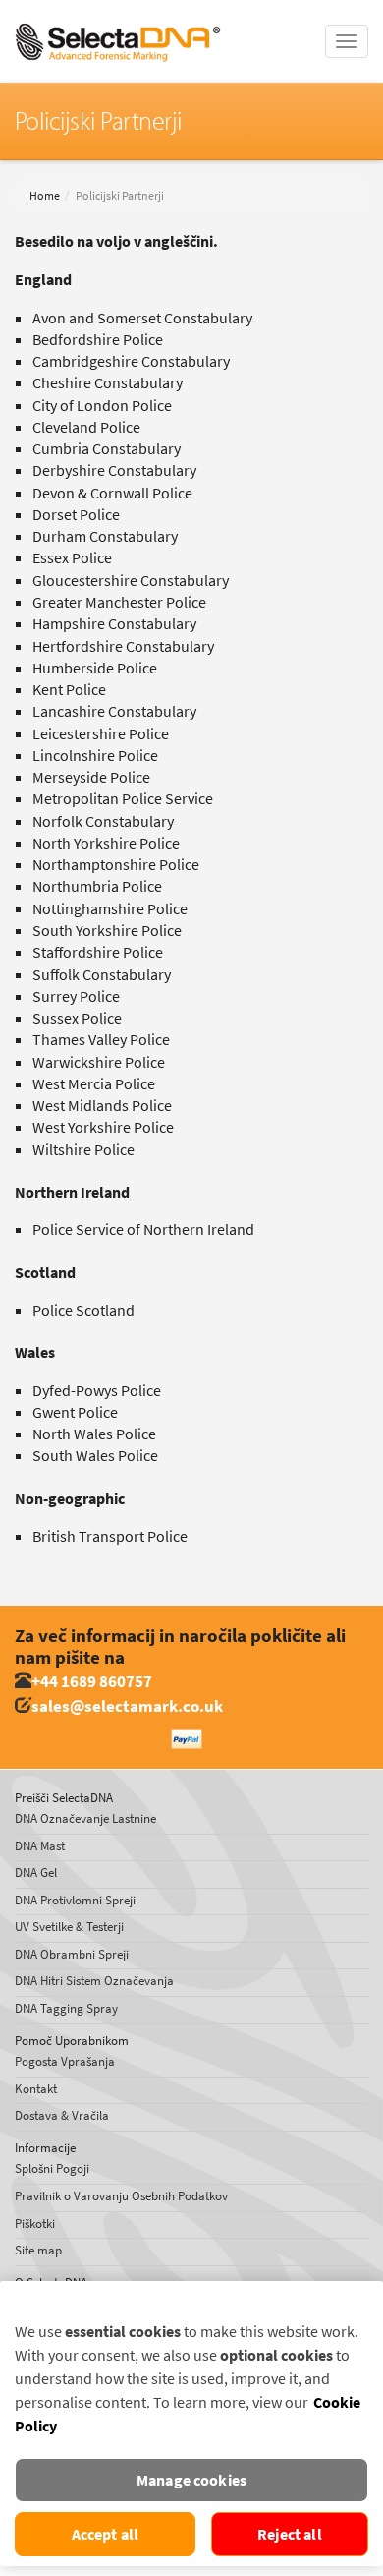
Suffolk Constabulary (102, 975)
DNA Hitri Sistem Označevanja (94, 1981)
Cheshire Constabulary (108, 383)
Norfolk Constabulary (103, 821)
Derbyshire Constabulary (114, 470)
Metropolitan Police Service (123, 799)
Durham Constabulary (105, 536)
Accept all (106, 2534)
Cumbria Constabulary (107, 449)
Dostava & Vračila (62, 2115)
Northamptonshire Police (116, 865)
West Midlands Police (102, 1106)
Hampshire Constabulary (114, 624)
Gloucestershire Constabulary (131, 581)
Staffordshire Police (98, 952)
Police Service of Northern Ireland (143, 1229)
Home (45, 196)
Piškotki (35, 2224)
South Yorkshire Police (107, 931)
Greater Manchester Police (119, 602)
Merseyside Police (91, 777)
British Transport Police (110, 1536)
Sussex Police (77, 1018)
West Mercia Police (94, 1084)
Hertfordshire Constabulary (123, 646)
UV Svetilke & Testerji (69, 1927)
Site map (38, 2250)
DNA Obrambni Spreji (72, 1954)
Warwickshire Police (99, 1062)
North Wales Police (94, 1434)
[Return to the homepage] (118, 25)
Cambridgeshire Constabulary (131, 361)
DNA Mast (40, 1846)
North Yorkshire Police (106, 843)
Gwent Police (75, 1412)
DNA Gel (36, 1873)
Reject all (290, 2534)
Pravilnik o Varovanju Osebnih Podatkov (121, 2196)
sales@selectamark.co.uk (127, 1706)
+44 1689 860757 (92, 1682)
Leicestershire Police (101, 734)
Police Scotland (83, 1310)
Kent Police (69, 690)
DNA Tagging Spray (66, 2008)
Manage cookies (191, 2480)
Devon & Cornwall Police (112, 493)
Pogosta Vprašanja (65, 2061)
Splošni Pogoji (52, 2168)
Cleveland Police (86, 427)
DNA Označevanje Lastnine (85, 1818)
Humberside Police (95, 668)
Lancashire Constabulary (114, 711)
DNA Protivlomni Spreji (75, 1900)
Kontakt (36, 2089)
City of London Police (102, 406)
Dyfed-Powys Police (97, 1391)
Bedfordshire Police (98, 340)
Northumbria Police (97, 886)
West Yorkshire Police (103, 1127)
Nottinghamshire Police (110, 909)
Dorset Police (76, 515)
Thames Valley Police (101, 1040)
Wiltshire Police (83, 1150)
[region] (191, 2424)
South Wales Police (95, 1456)
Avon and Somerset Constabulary (142, 318)
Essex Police (72, 558)
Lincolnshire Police (95, 756)
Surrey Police (76, 996)
